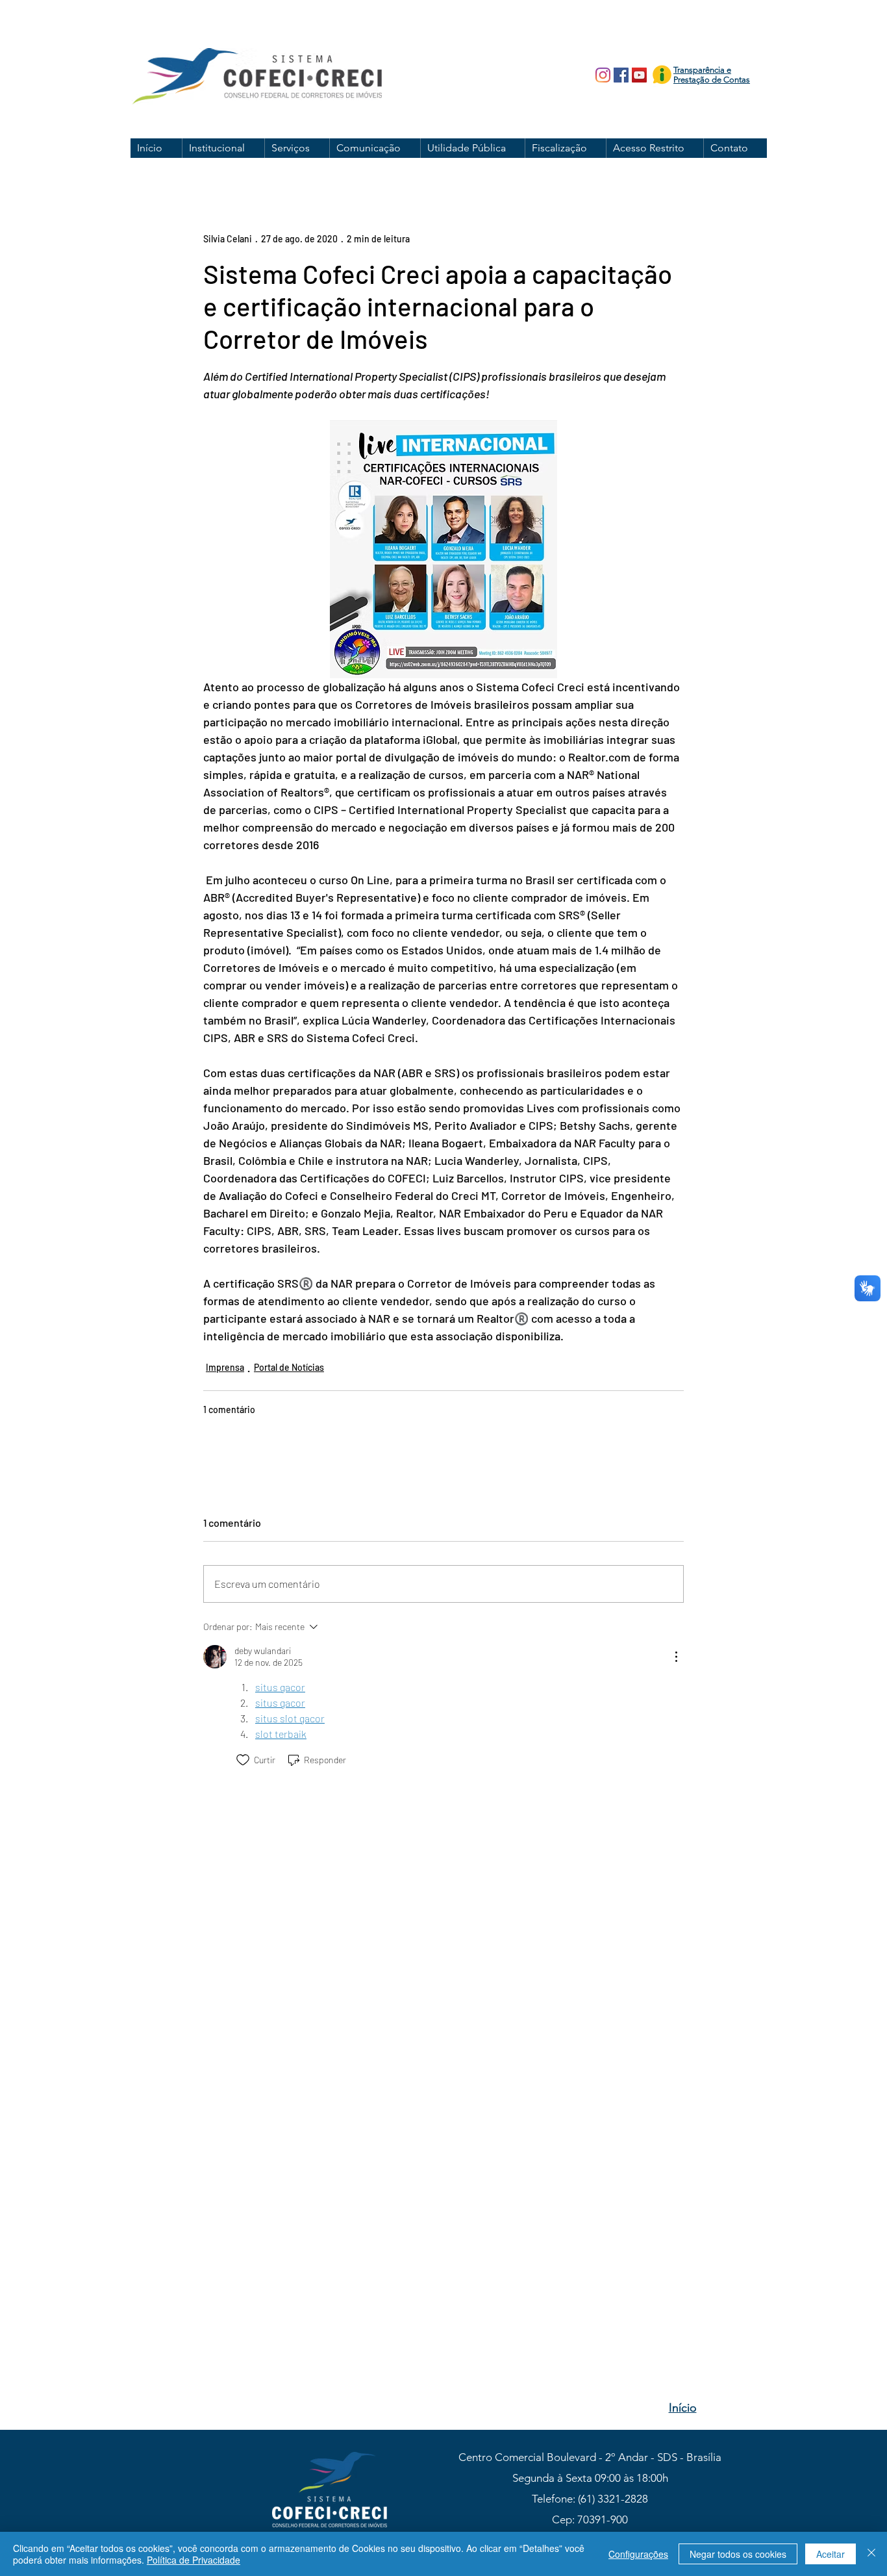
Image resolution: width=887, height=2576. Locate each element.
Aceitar (831, 2554)
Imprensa (225, 1367)
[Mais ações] (676, 1657)
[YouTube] (639, 75)
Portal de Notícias (289, 1367)
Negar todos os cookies (738, 2554)
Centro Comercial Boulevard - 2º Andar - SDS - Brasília (590, 2457)
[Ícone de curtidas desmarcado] (243, 1760)
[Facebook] (621, 75)
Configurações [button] (638, 2554)
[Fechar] (871, 2554)
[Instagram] (603, 75)
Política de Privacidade (194, 2560)
